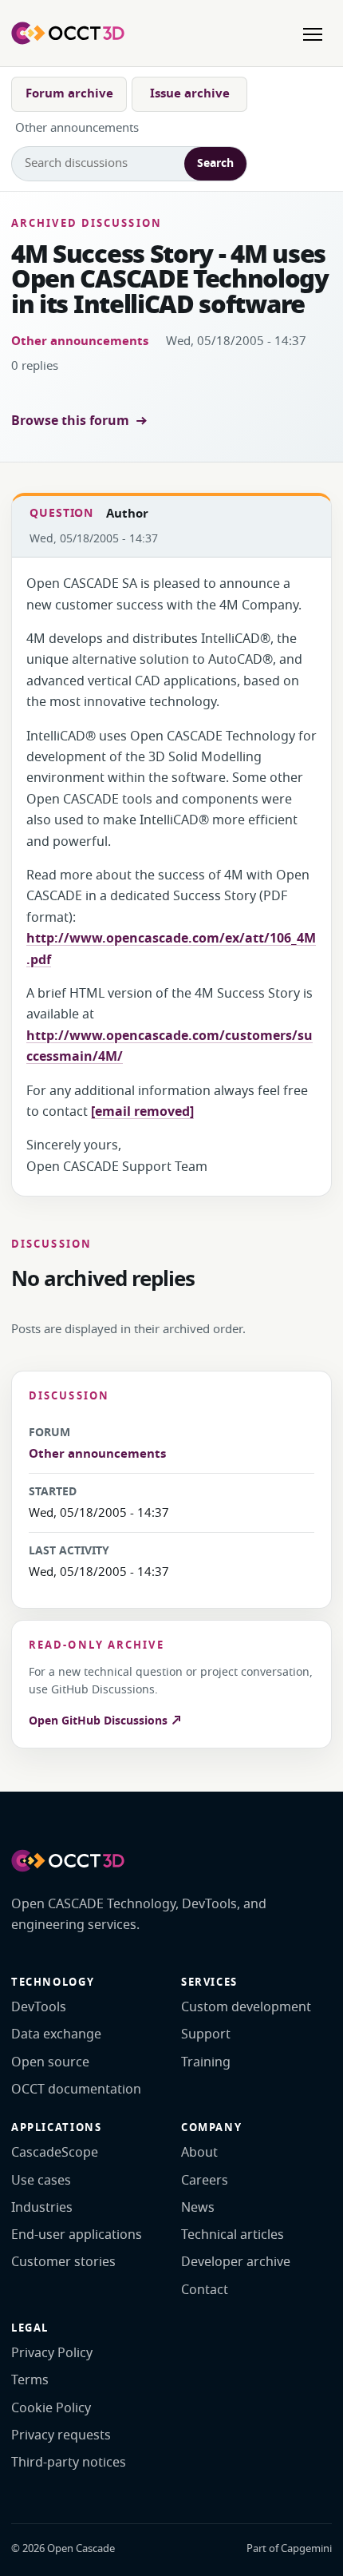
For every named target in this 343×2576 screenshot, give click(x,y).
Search (215, 163)
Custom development (246, 2007)
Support (206, 2034)
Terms (30, 2380)
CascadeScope (55, 2153)
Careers (205, 2181)
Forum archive (69, 93)
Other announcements (80, 341)
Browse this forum (70, 421)
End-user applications (77, 2235)
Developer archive (236, 2262)
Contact (205, 2290)
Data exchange (56, 2034)
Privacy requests (61, 2435)
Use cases (41, 2181)
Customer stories (63, 2262)
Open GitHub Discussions (100, 1721)
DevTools (39, 2007)
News (198, 2208)
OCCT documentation (76, 2090)
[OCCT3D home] (68, 33)
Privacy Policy (52, 2353)
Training (206, 2062)
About (199, 2153)
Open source (50, 2062)
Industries (42, 2208)
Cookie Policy (51, 2408)
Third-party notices (69, 2463)
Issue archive (190, 93)
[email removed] (142, 1112)
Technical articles (233, 2235)
